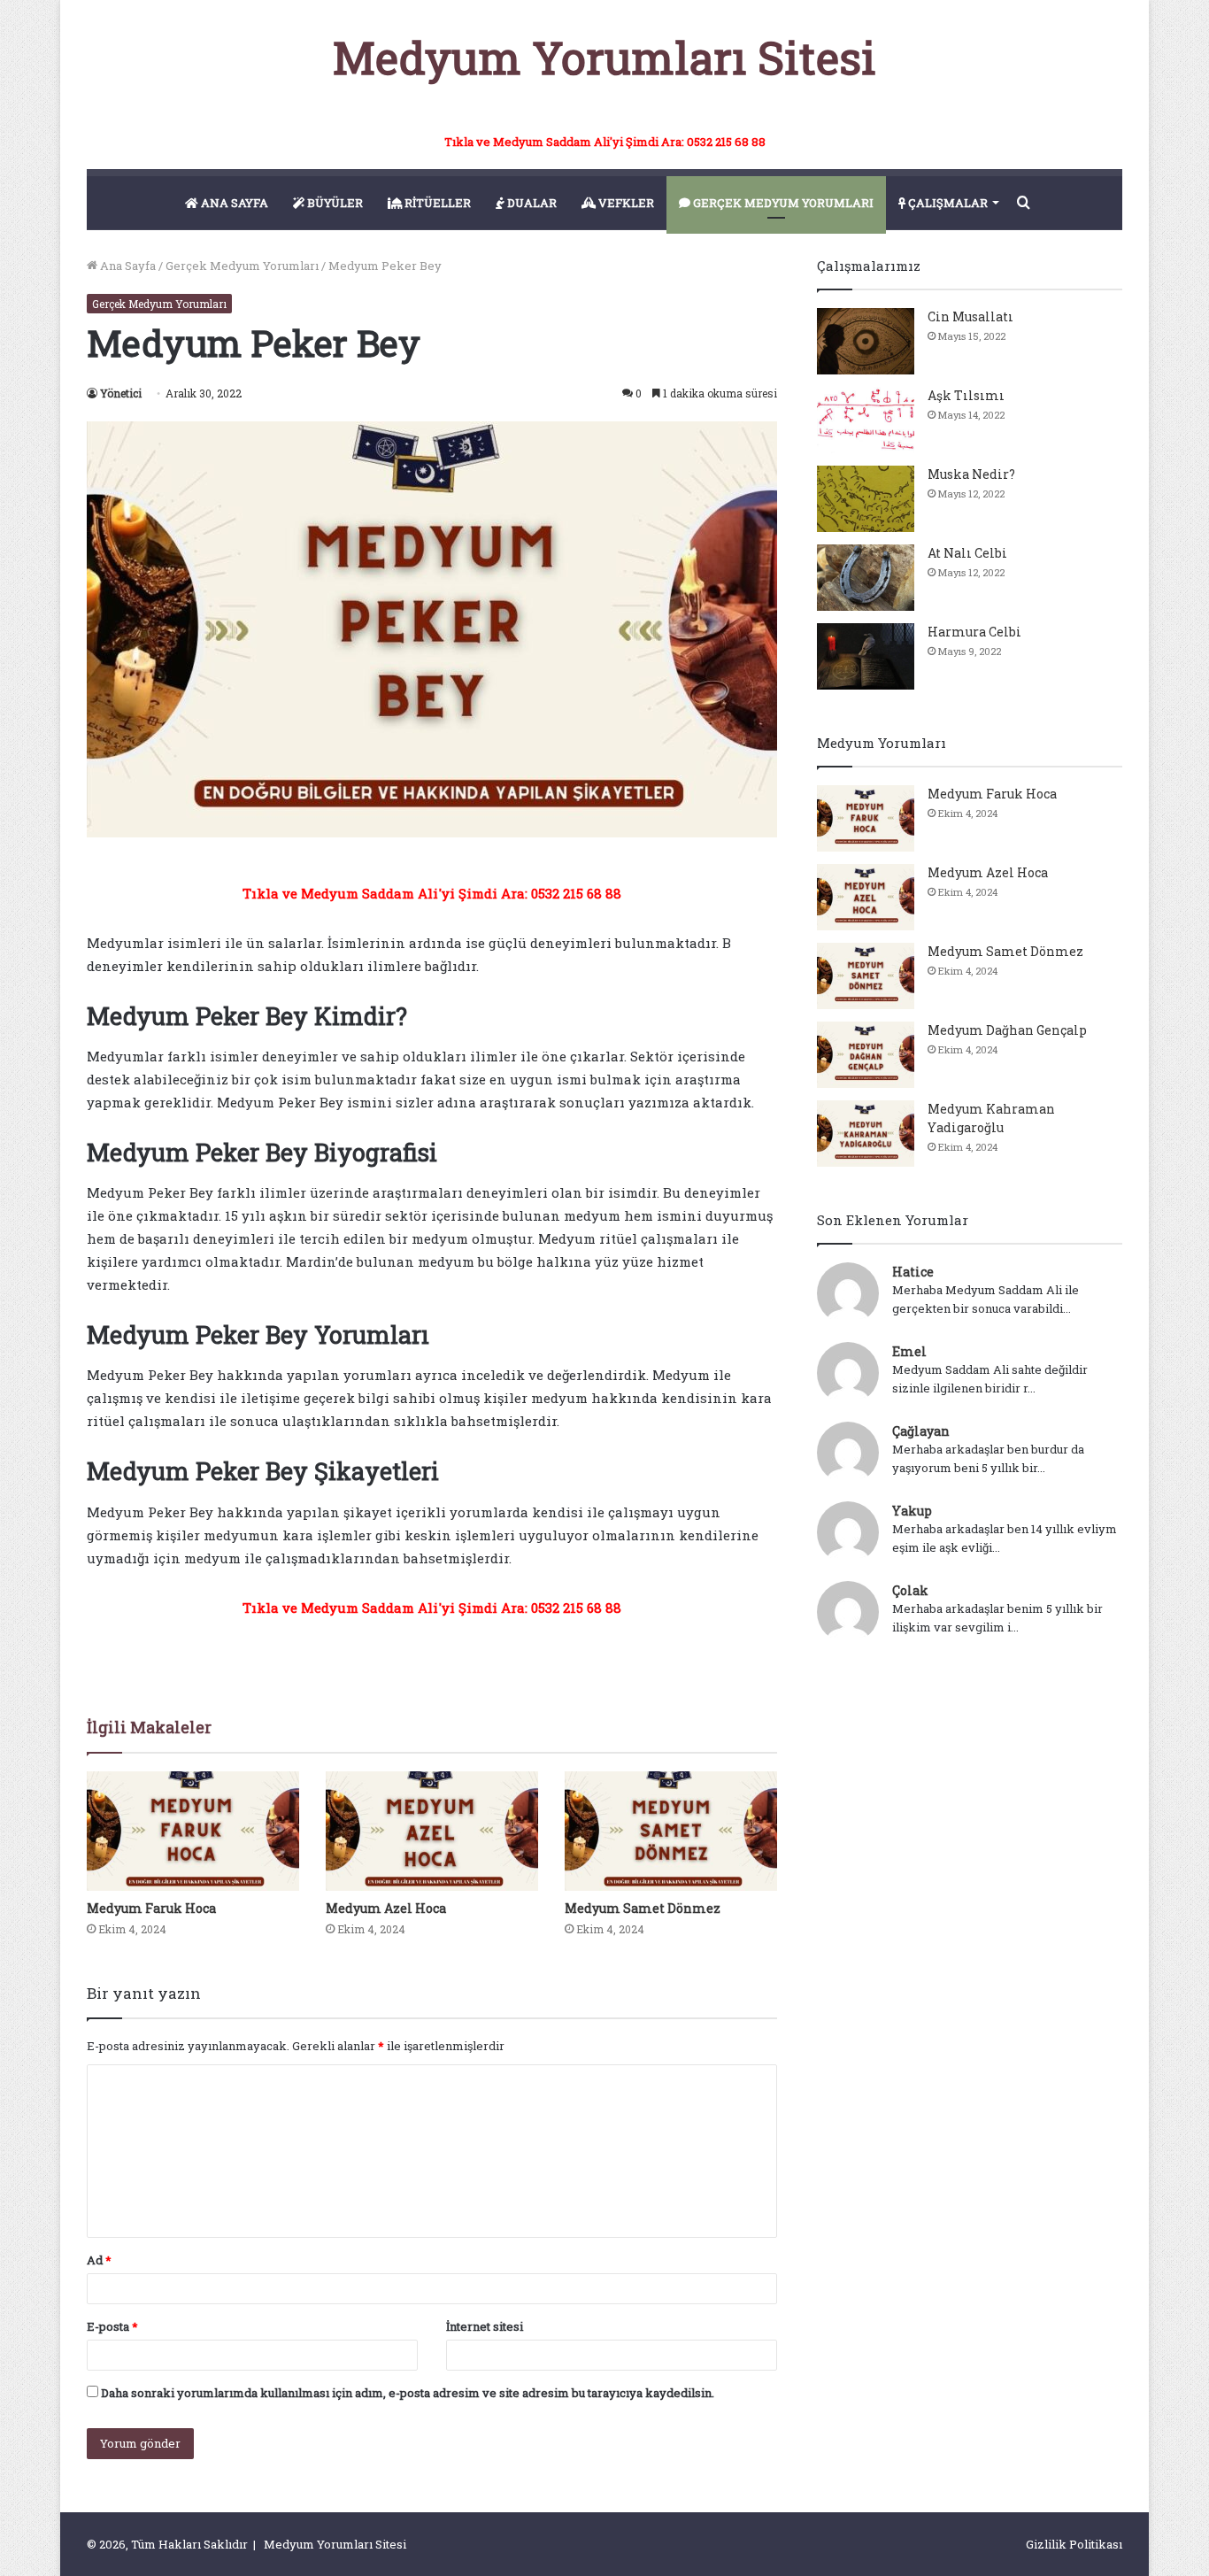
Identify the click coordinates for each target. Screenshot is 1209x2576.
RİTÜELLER (436, 203)
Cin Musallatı (970, 316)
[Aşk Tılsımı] (866, 420)
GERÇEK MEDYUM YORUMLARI (782, 203)
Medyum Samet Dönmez (643, 1908)
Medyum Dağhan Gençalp (1007, 1030)
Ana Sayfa (127, 266)
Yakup (912, 1511)
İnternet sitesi (485, 2326)
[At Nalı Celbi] (866, 578)
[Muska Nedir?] (866, 499)
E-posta (112, 2326)
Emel (909, 1351)
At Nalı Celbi (967, 553)
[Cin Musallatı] (866, 341)
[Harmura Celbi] (866, 656)
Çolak (910, 1590)
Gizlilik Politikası (1074, 2544)
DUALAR (531, 203)
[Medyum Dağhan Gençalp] (866, 1055)
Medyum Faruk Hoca (151, 1908)
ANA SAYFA (233, 203)
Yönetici (121, 393)
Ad (99, 2260)
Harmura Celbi (974, 632)
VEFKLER (625, 203)
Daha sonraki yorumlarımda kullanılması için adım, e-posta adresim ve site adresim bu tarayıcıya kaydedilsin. (408, 2393)
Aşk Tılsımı (966, 395)
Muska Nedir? (971, 474)
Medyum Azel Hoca (386, 1908)
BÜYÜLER (334, 203)
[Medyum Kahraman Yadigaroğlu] (866, 1134)
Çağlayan (921, 1431)
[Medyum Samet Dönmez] (671, 1831)
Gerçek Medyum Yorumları (242, 266)
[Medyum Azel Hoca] (432, 1831)
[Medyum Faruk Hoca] (193, 1831)
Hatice (913, 1272)
